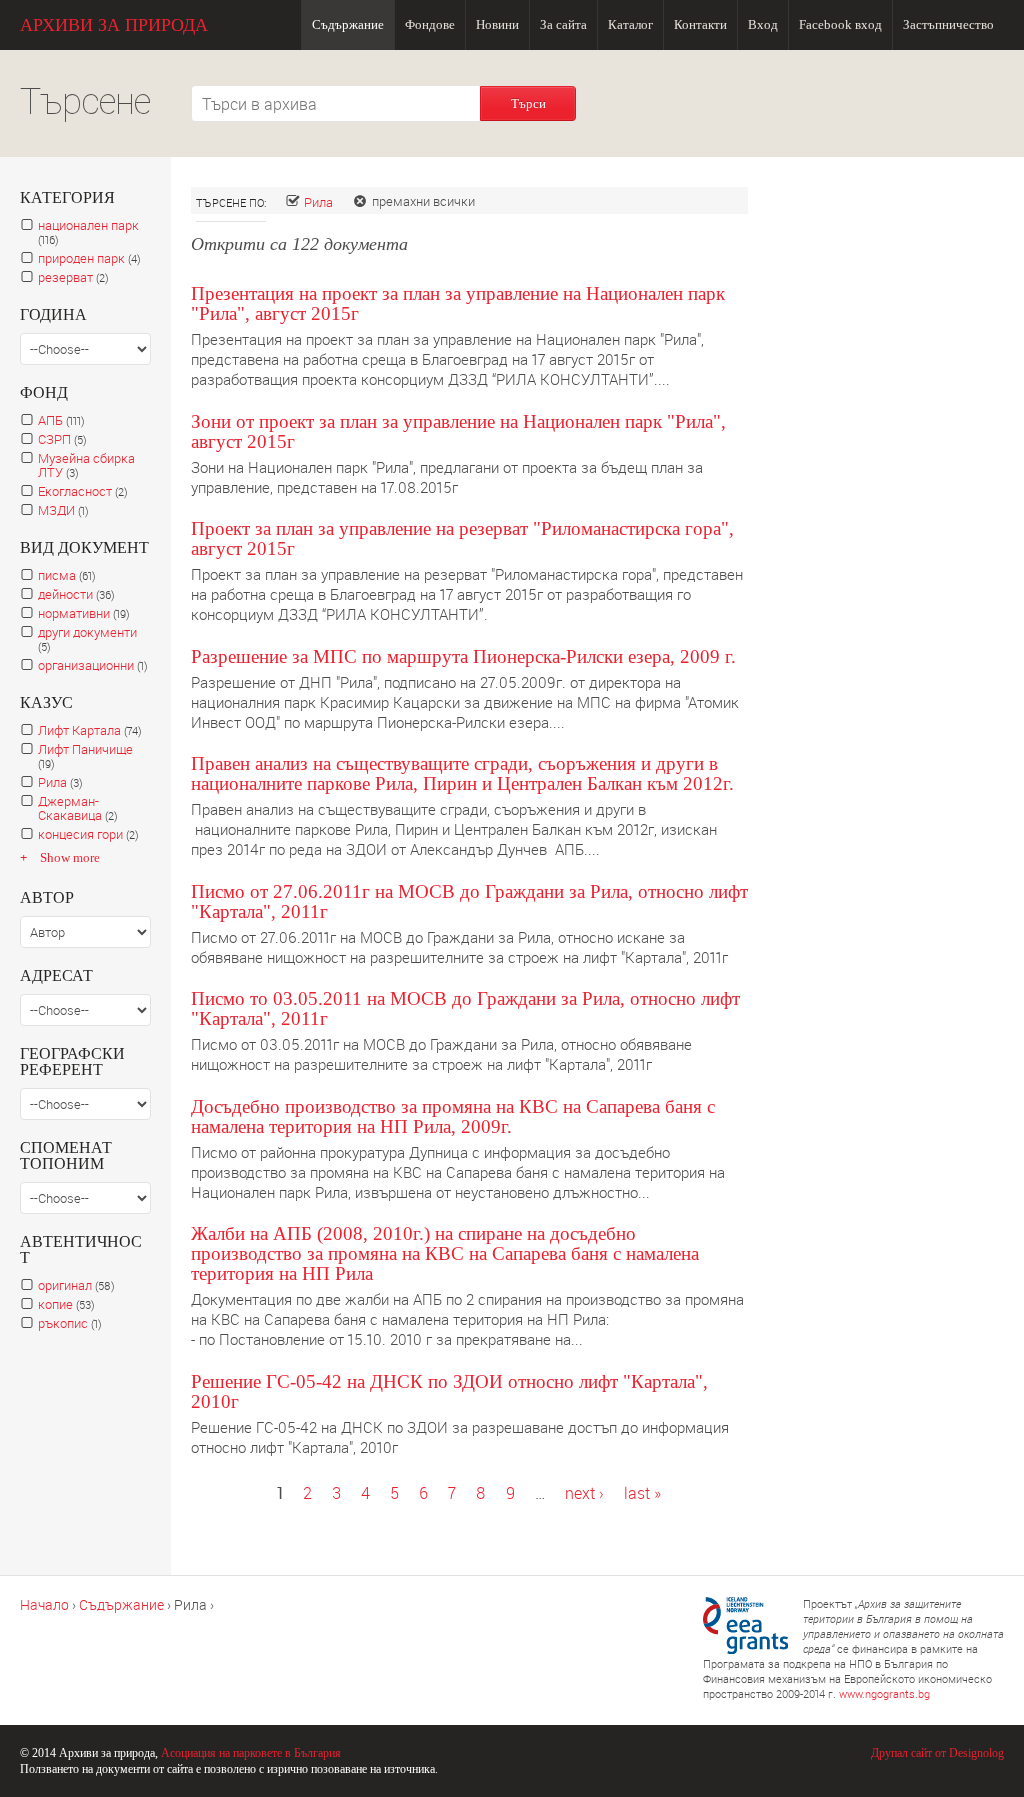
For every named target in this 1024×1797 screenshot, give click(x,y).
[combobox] (336, 103)
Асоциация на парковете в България (251, 1753)
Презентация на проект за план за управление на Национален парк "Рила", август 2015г (458, 303)
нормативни (89, 613)
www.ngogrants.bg (884, 1693)
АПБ (66, 420)
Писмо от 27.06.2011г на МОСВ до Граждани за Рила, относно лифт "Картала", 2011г (469, 901)
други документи (87, 639)
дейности (80, 594)
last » (642, 1493)
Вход (763, 24)
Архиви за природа (114, 25)
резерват (77, 277)
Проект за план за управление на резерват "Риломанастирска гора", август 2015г (462, 538)
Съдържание (348, 24)
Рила (318, 202)
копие (70, 1304)
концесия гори (92, 834)
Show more (70, 857)
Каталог (630, 24)
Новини (497, 24)
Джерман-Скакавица (83, 808)
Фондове (430, 24)
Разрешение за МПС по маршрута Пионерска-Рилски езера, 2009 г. (463, 656)
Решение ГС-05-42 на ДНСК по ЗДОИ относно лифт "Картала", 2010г (449, 1391)
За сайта (563, 24)
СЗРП (67, 439)
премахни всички (423, 201)
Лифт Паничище (85, 756)
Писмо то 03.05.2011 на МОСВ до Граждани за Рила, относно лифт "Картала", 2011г (465, 1008)
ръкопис (74, 1323)
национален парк (88, 232)
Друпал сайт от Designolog (937, 1753)
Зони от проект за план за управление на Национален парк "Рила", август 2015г (458, 431)
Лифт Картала (94, 730)
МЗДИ (69, 510)
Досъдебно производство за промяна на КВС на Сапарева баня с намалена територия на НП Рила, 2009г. (453, 1116)
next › (584, 1493)
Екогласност (87, 491)
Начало (44, 1604)
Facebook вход (840, 24)
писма (72, 575)
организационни (94, 665)
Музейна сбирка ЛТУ (86, 465)
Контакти (700, 24)
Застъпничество (948, 24)
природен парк (93, 258)
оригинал (80, 1285)
